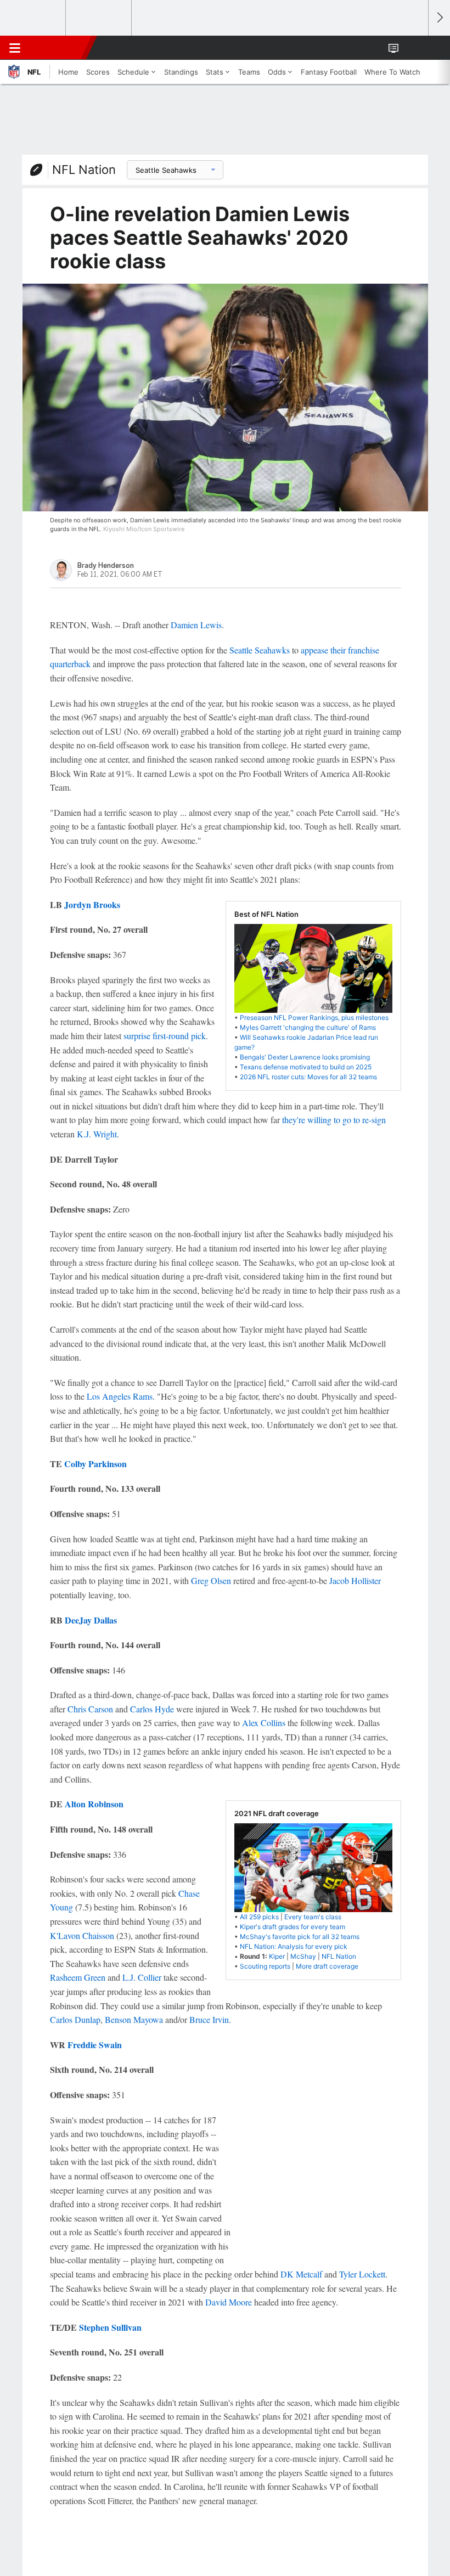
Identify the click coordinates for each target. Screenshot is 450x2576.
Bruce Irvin (209, 2019)
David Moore (229, 2302)
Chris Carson (90, 1709)
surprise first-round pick (165, 1036)
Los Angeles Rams (120, 1396)
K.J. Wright (97, 1134)
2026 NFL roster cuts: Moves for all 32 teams (308, 1077)
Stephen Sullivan (110, 2327)
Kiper (277, 1956)
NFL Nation (84, 170)
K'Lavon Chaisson (82, 1935)
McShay (303, 1956)
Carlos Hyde (152, 1709)
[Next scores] (439, 18)
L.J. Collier (142, 1977)
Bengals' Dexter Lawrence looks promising (305, 1057)
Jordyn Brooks (92, 904)
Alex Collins (264, 1723)
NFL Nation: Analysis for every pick (294, 1946)
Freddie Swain (95, 2045)
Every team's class (313, 1917)
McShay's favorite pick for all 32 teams (300, 1937)
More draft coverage (327, 1966)
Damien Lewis (196, 625)
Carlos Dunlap (75, 2019)
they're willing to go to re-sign (334, 1120)
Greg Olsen (211, 1580)
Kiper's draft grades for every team (292, 1927)
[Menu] (15, 48)
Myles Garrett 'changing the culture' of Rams (308, 1027)
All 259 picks (259, 1917)
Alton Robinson (94, 1804)
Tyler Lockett (362, 2274)
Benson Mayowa (134, 2019)
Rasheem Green (78, 1977)
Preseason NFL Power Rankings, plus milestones (314, 1018)
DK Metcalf (301, 2274)
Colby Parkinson (95, 1464)
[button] (414, 48)
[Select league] (33, 18)
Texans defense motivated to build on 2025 (306, 1067)
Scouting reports (265, 1966)
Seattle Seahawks (260, 650)
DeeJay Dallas (91, 1620)
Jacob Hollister (355, 1580)
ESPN (59, 48)
